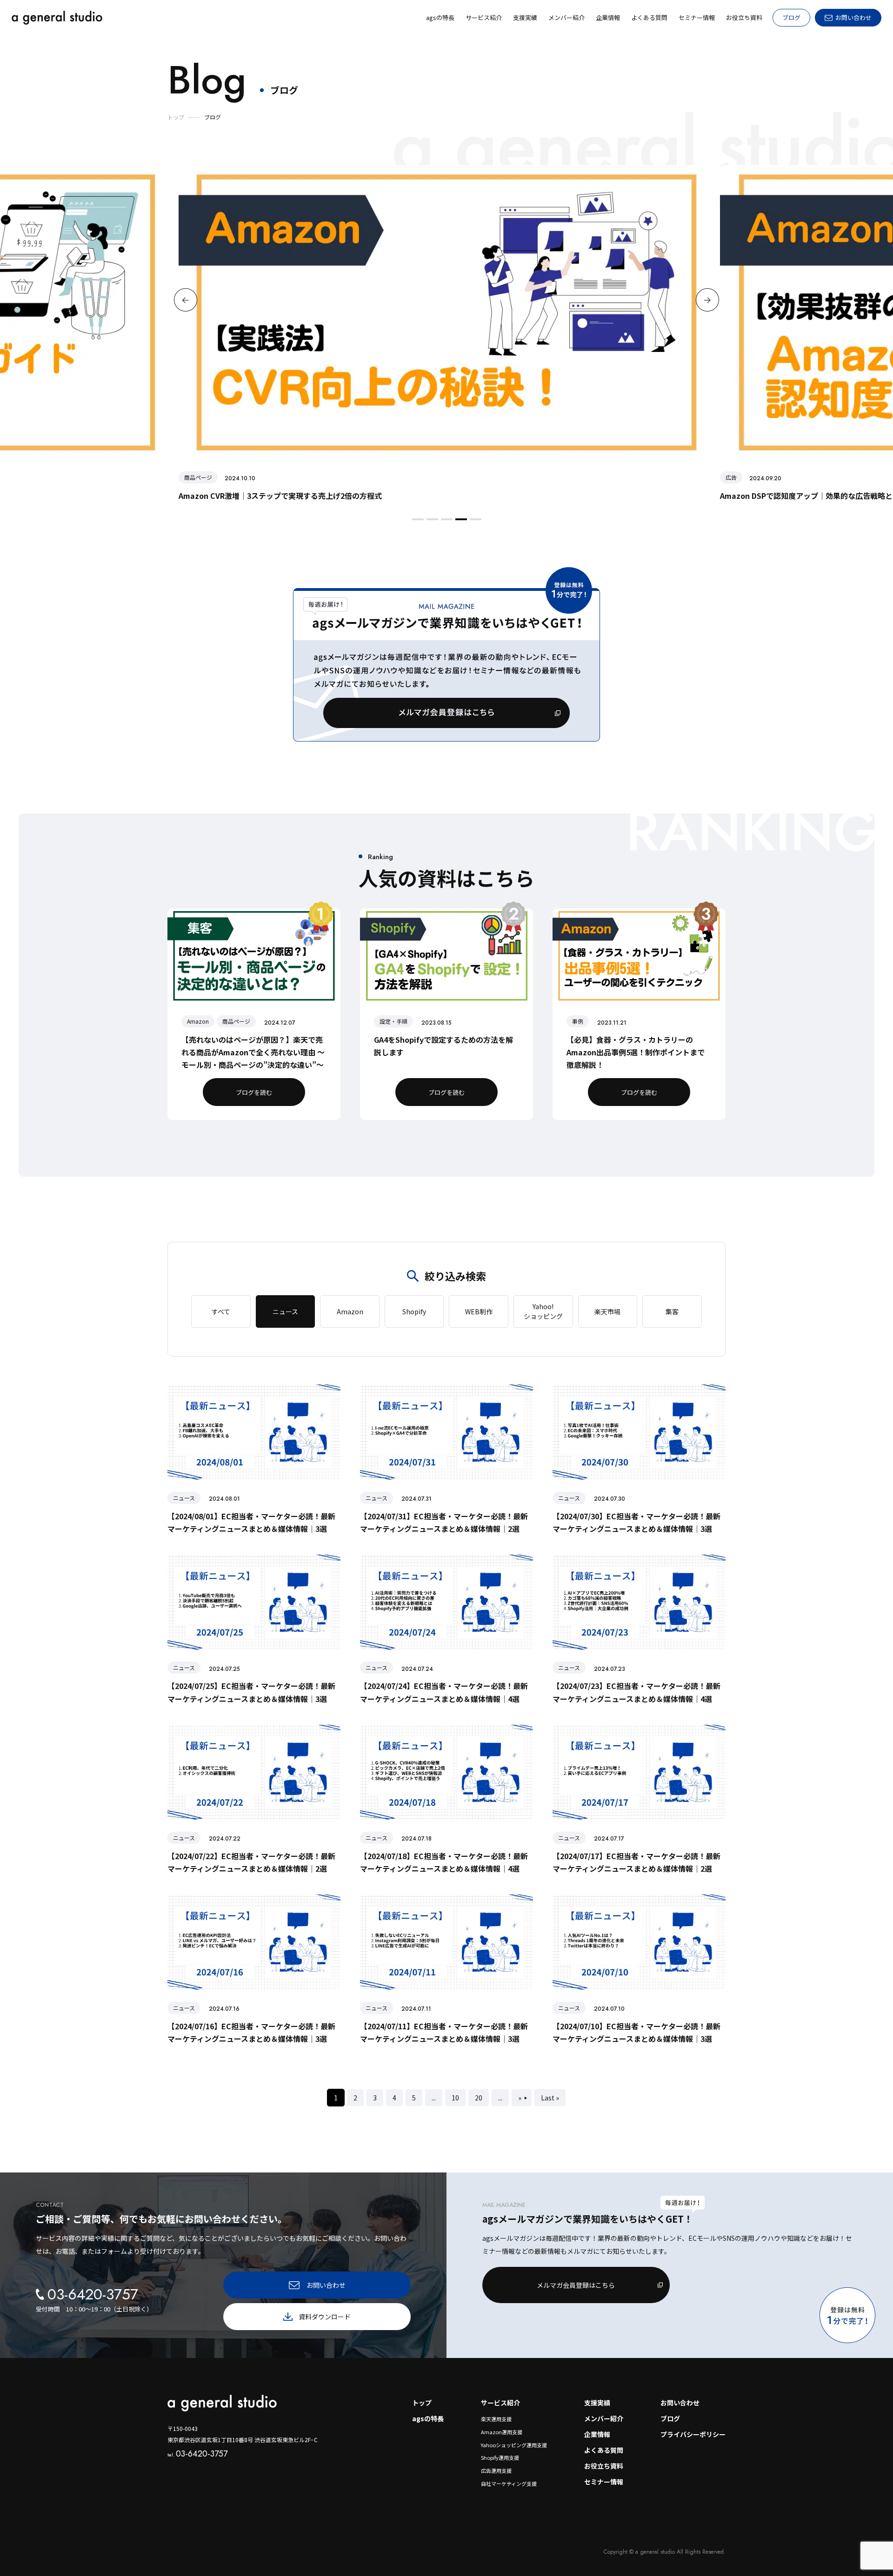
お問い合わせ (680, 2403)
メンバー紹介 (604, 2418)
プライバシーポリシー (693, 2434)
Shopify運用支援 (500, 2457)
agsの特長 (428, 2418)
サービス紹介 (500, 2403)
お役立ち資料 (604, 2466)
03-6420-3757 (197, 2454)
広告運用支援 (496, 2470)
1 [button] (417, 523)
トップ (422, 2403)
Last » (550, 2098)
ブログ (791, 17)
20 (479, 2098)
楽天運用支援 (496, 2419)
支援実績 (597, 2403)
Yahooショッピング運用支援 (514, 2445)
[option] (446, 334)
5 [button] (474, 523)
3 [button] (446, 523)
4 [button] (460, 523)
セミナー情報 (604, 2482)
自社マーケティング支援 (509, 2483)
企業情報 (597, 2434)
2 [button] (431, 523)
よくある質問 (604, 2450)
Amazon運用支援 (502, 2432)
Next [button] (707, 300)
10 (455, 2098)
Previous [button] (186, 300)
